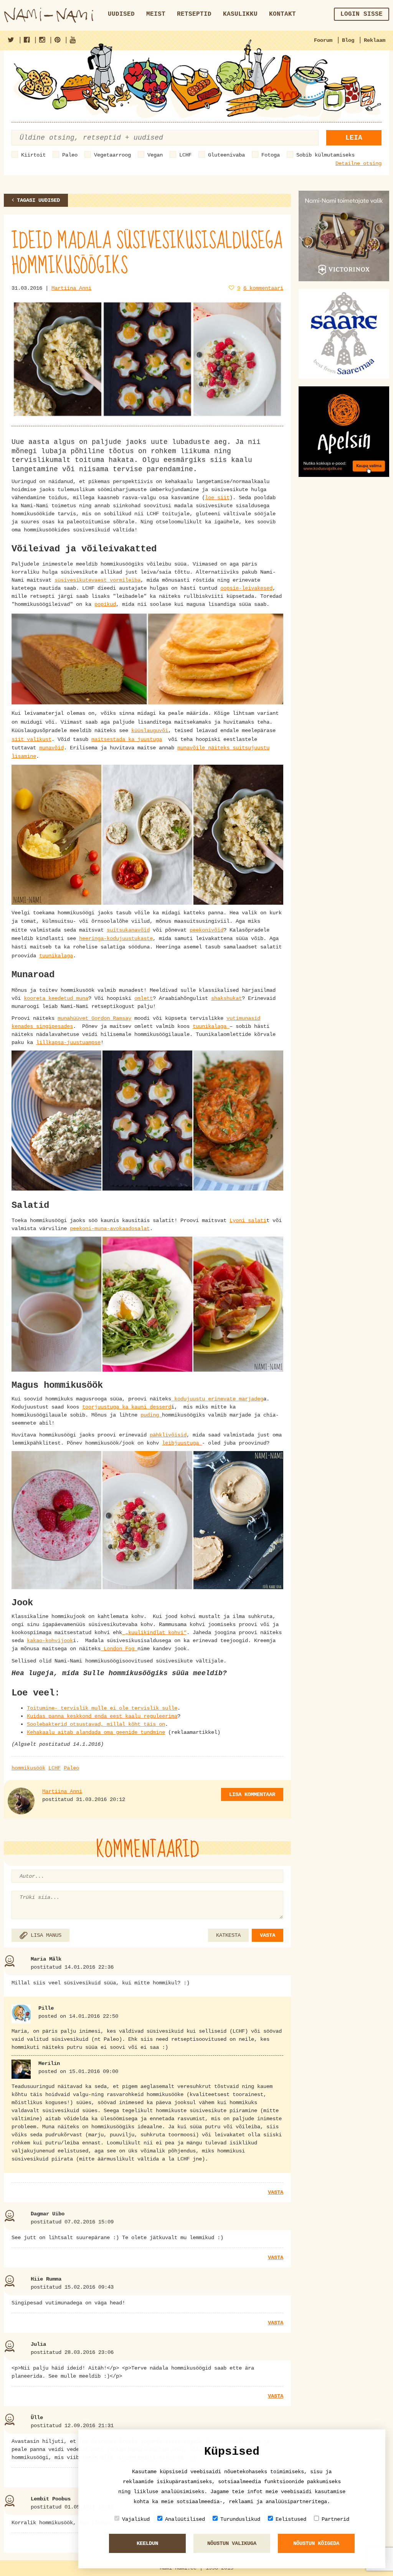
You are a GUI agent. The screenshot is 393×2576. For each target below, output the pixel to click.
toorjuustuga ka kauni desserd (127, 1407)
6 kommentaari (263, 288)
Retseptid (194, 14)
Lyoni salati (248, 1220)
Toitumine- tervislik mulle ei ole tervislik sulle (102, 1708)
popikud (105, 604)
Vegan (155, 155)
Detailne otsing (358, 163)
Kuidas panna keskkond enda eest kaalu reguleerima (102, 1716)
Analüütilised (185, 2519)
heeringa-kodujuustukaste (116, 938)
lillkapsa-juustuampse (68, 1042)
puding (151, 1415)
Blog (348, 40)
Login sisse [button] (362, 14)
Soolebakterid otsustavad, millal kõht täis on (96, 1724)
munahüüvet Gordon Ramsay (94, 1018)
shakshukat (226, 998)
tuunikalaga (56, 956)
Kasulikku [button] (240, 14)
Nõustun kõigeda (316, 2543)
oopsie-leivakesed (246, 588)
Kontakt (282, 14)
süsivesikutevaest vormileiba (97, 580)
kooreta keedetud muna (56, 998)
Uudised (121, 14)
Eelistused (291, 2519)
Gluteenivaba (226, 155)
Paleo (70, 155)
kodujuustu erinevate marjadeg (217, 1399)
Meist (156, 14)
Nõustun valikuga (232, 2543)
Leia (354, 138)
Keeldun (147, 2543)
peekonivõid (206, 930)
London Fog (119, 1649)
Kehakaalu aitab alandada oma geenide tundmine (96, 1732)
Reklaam (375, 40)
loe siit (217, 498)
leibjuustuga (182, 1443)
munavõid (51, 748)
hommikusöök (28, 1768)
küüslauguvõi (150, 731)
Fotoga (271, 155)
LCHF (185, 155)
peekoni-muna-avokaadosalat (110, 1229)
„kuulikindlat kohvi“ (154, 1633)
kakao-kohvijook (50, 1641)
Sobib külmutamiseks (325, 155)
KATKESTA (228, 1935)
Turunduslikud (240, 2519)
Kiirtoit (33, 155)
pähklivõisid (168, 1435)
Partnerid (335, 2519)
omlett (144, 998)
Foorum (323, 40)
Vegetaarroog (112, 155)
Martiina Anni (71, 288)
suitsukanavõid (128, 930)
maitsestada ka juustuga (127, 739)
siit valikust (31, 739)
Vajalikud (136, 2519)
